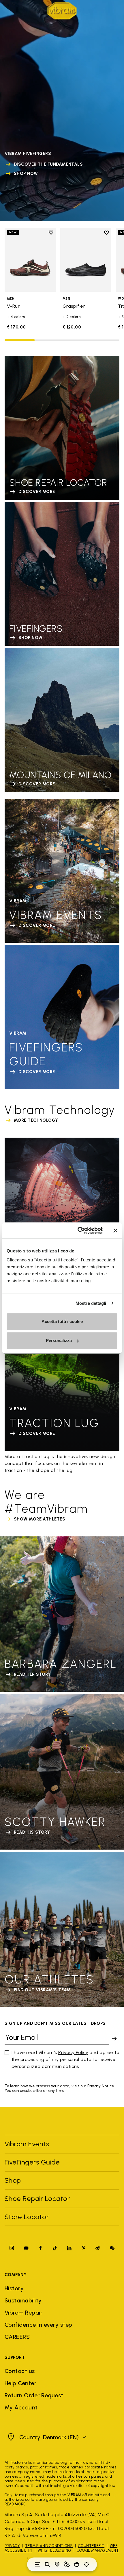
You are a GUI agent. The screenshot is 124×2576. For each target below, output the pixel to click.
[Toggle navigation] (37, 2564)
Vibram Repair (24, 2313)
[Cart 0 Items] (77, 2564)
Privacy (12, 2546)
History (14, 2288)
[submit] (114, 2039)
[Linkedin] (69, 2248)
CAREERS (17, 2337)
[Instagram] (12, 2248)
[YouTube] (26, 2248)
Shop (13, 2180)
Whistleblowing (55, 2550)
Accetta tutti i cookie (62, 1321)
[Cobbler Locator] (67, 2564)
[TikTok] (55, 2248)
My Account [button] (21, 2407)
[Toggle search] (47, 2564)
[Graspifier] (86, 260)
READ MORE (15, 2504)
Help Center (20, 2383)
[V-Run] (30, 260)
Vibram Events (27, 2144)
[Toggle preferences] (87, 2564)
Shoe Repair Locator (37, 2198)
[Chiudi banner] (115, 1230)
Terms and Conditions (49, 2546)
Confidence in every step (38, 2325)
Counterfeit (91, 2546)
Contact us (20, 2371)
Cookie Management (98, 2550)
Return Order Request (34, 2395)
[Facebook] (40, 2248)
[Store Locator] (57, 2564)
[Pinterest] (84, 2248)
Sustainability (23, 2300)
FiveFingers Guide (33, 2162)
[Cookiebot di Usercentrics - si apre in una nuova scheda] (78, 1230)
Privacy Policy (73, 2052)
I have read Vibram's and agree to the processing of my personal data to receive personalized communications (65, 2059)
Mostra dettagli (91, 1303)
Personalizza (59, 1340)
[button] (46, 2437)
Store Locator (27, 2217)
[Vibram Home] (62, 11)
